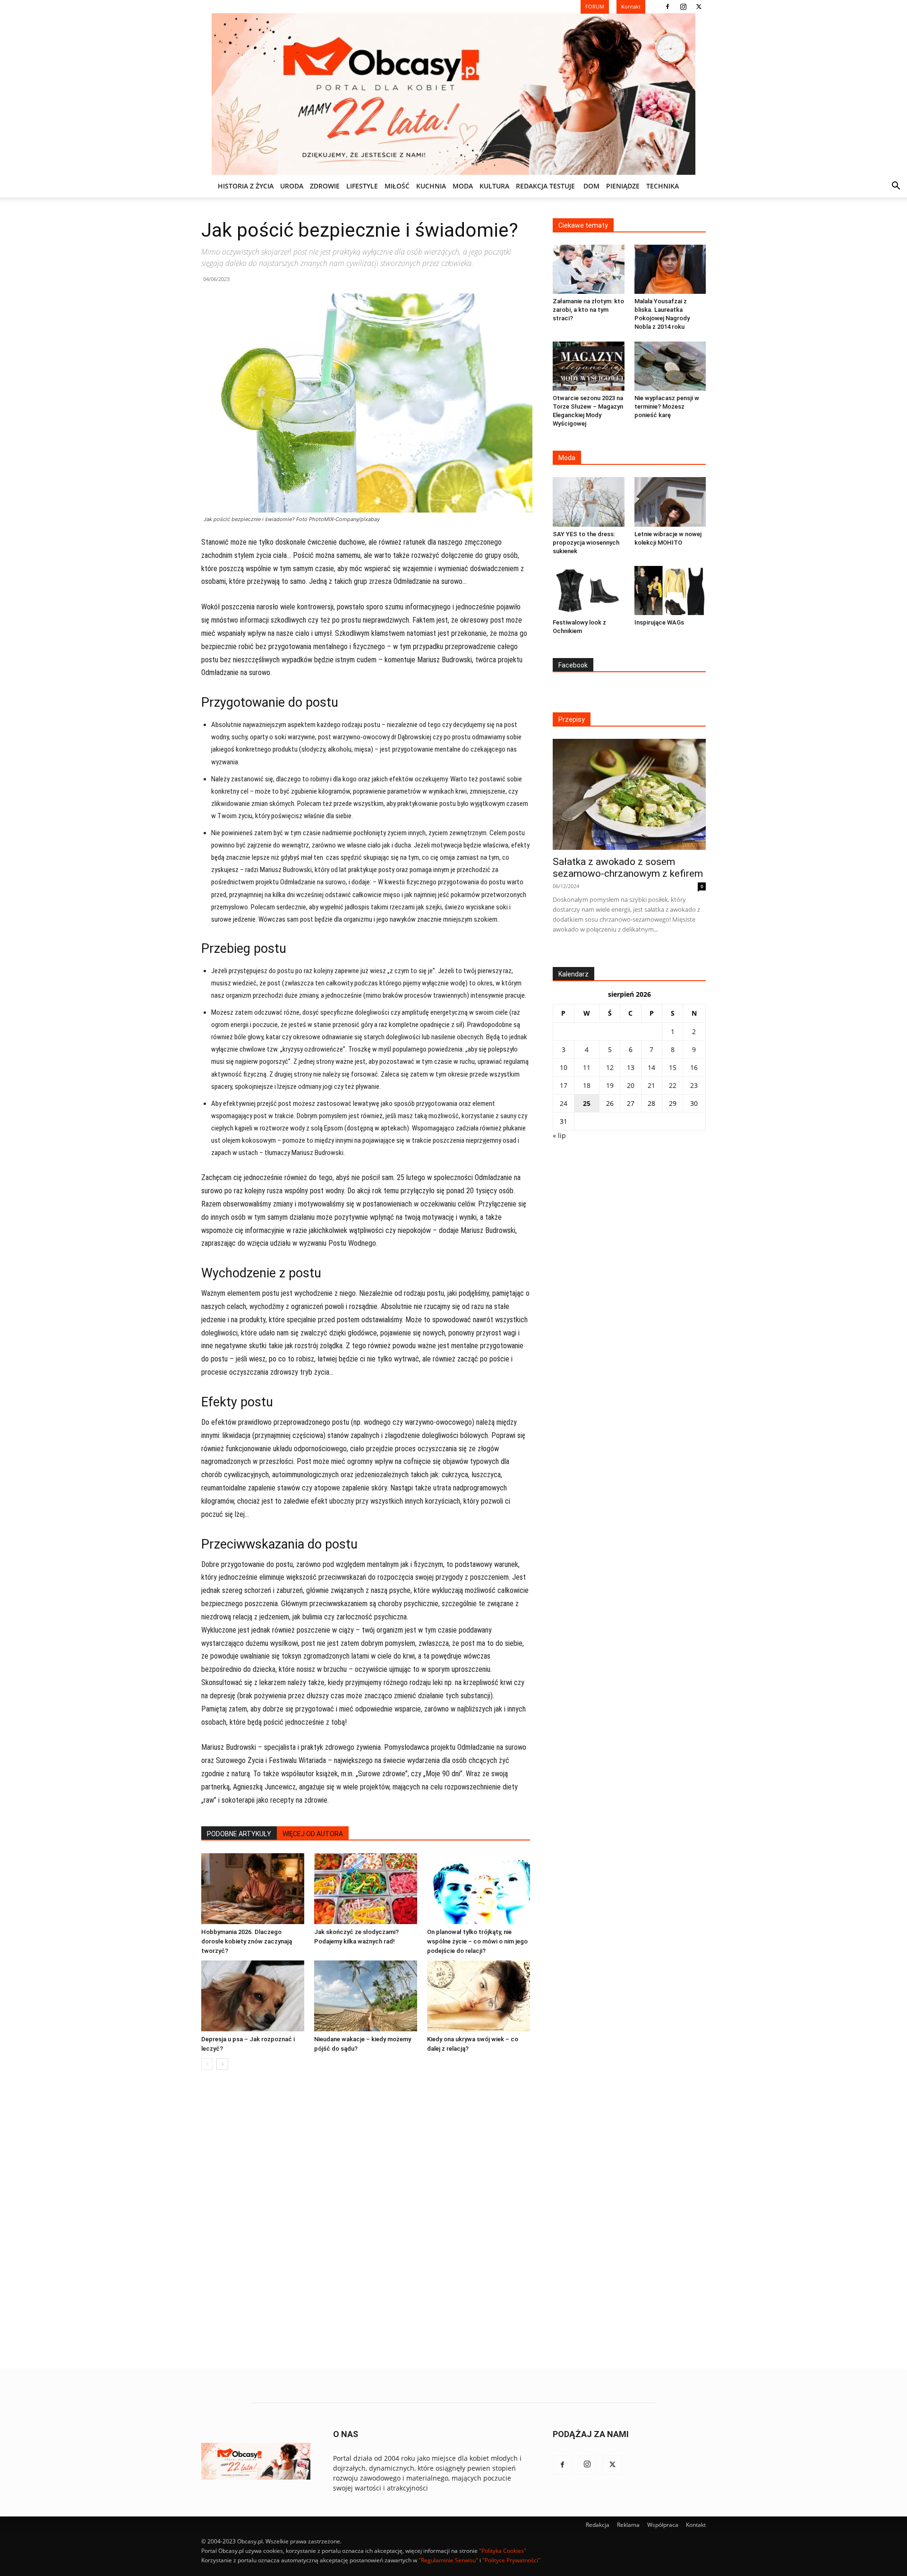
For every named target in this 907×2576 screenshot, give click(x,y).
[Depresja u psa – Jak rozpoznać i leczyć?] (253, 1996)
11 (587, 1067)
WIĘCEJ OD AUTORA (313, 1834)
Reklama (628, 2525)
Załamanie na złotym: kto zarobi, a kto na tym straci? (588, 310)
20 (631, 1085)
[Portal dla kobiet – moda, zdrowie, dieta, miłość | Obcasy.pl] (453, 94)
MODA (463, 186)
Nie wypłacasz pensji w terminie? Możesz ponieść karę (667, 407)
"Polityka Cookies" (503, 2551)
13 (631, 1067)
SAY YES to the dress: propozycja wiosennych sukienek (586, 543)
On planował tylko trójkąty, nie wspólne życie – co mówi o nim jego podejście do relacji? (477, 1941)
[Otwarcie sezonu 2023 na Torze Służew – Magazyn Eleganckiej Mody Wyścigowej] (589, 366)
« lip (559, 1135)
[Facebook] (667, 7)
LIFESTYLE (362, 186)
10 (564, 1067)
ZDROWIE (325, 186)
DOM (591, 186)
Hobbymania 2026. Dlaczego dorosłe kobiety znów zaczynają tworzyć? (247, 1941)
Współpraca (663, 2525)
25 (587, 1103)
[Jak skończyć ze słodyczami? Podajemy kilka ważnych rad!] (366, 1889)
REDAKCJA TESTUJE (545, 186)
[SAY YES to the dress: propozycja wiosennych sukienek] (589, 502)
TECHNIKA (663, 186)
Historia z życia (246, 186)
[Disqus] (366, 2221)
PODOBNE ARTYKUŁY (239, 1834)
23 (694, 1085)
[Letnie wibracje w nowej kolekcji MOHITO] (670, 502)
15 (673, 1067)
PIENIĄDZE (623, 186)
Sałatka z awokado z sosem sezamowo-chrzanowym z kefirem (628, 868)
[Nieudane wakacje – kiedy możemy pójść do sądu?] (366, 1996)
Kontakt (696, 2525)
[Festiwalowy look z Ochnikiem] (589, 591)
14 (651, 1067)
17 (564, 1085)
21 (651, 1085)
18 (587, 1085)
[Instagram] (683, 7)
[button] (896, 187)
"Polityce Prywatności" (511, 2560)
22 (673, 1085)
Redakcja (598, 2525)
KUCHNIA (431, 186)
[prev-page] (207, 2064)
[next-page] (222, 2064)
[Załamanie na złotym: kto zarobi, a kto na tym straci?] (589, 269)
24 (564, 1103)
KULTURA (494, 186)
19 (610, 1085)
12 (610, 1067)
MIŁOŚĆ (397, 186)
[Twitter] (699, 7)
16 (694, 1067)
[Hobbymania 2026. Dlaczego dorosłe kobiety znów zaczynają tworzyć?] (253, 1889)
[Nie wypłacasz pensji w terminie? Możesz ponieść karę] (670, 366)
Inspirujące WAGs (659, 622)
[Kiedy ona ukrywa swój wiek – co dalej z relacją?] (479, 1996)
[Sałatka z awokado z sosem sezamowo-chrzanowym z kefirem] (629, 794)
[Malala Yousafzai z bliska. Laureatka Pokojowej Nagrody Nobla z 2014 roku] (670, 269)
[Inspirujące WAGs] (670, 591)
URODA (292, 186)
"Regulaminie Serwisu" (448, 2560)
